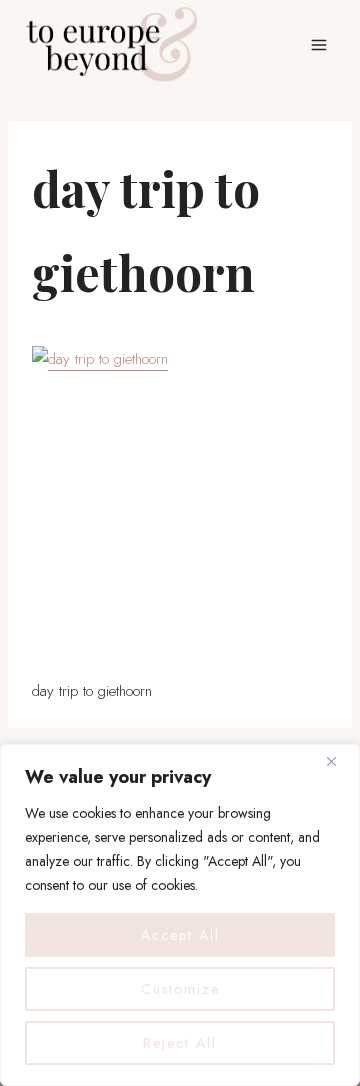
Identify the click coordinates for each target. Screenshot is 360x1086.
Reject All (180, 1043)
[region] (180, 915)
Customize (180, 989)
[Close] (339, 761)
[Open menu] (318, 44)
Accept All (180, 935)
